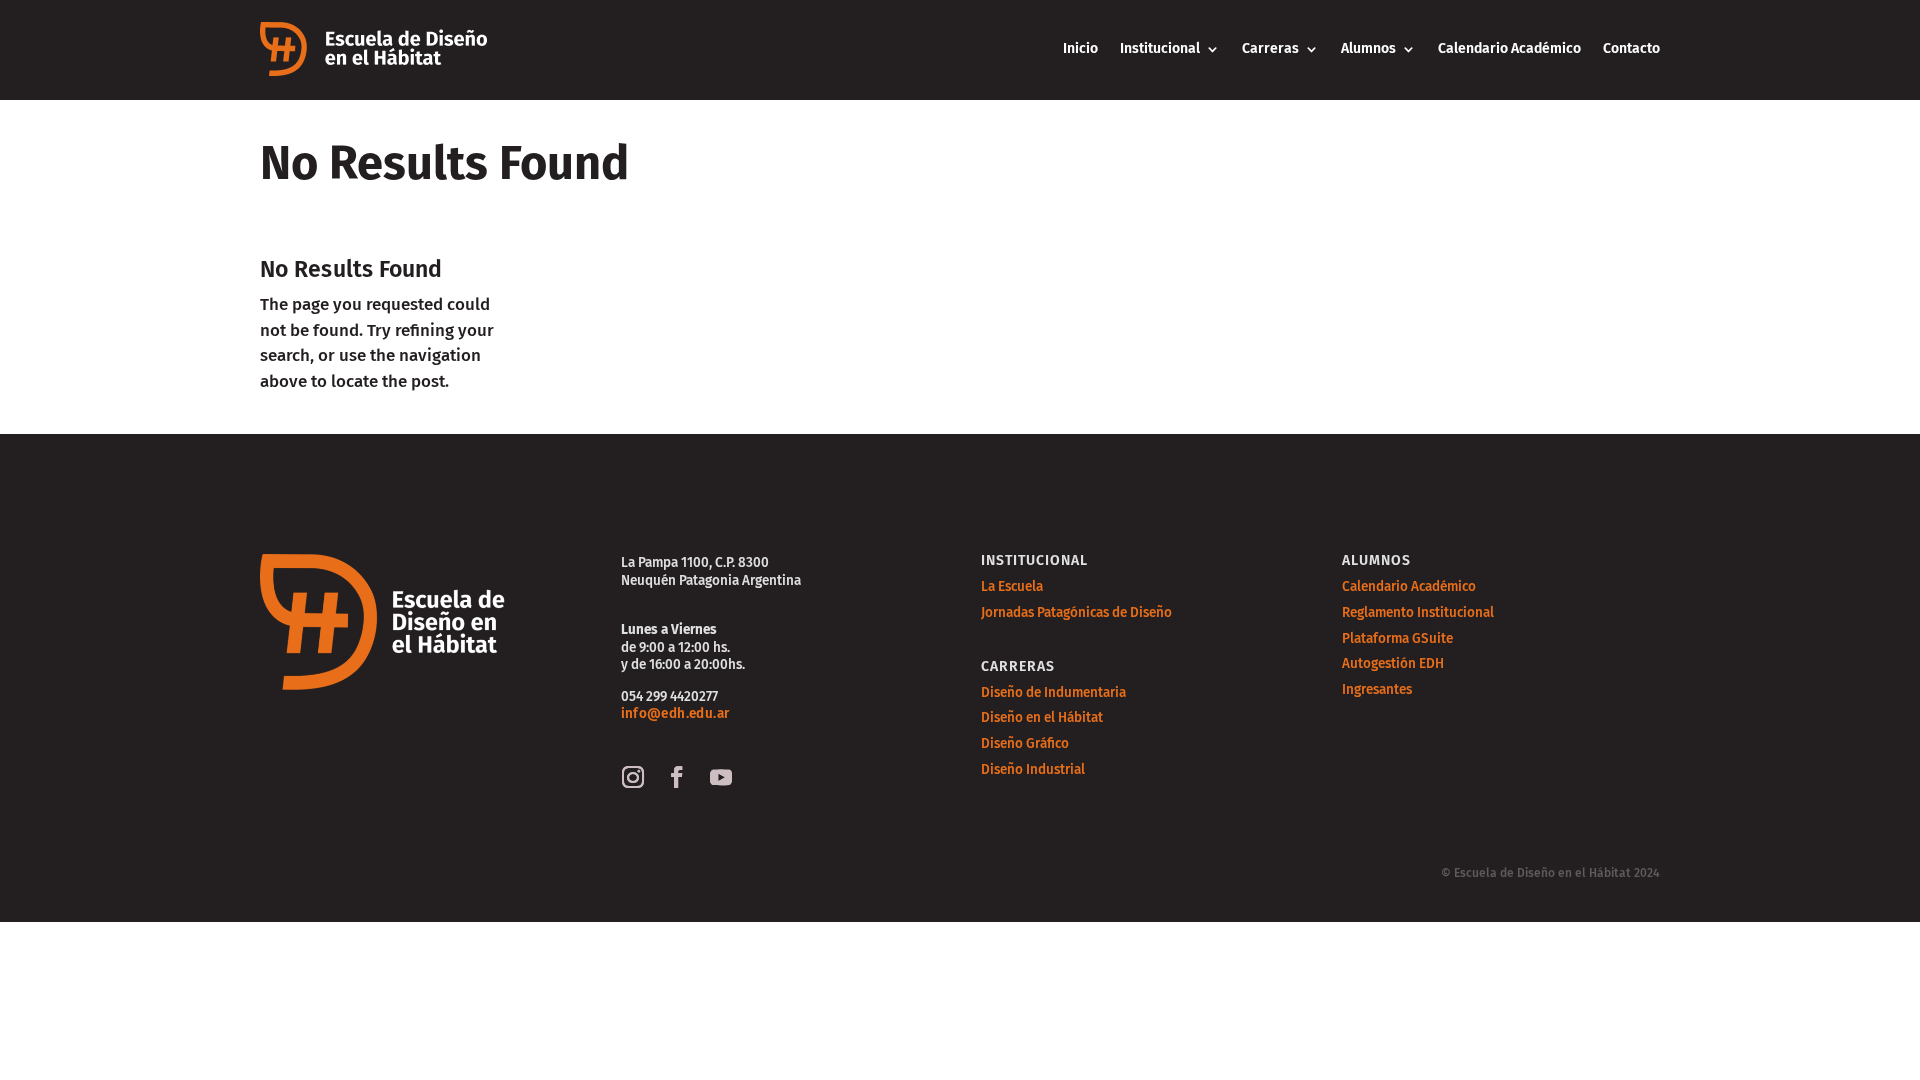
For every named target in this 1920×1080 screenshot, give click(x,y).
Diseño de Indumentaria (1053, 692)
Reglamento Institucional (1418, 612)
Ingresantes (1377, 689)
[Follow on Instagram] (633, 777)
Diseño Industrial (1033, 769)
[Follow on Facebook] (677, 777)
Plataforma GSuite (1397, 638)
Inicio (1080, 48)
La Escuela (1012, 586)
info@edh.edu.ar (675, 713)
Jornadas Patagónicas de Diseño (1076, 612)
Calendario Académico (1509, 48)
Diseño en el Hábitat (1042, 717)
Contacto (1631, 48)
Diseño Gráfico (1025, 743)
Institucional (1160, 48)
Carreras (1270, 48)
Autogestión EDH (1393, 663)
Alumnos (1368, 48)
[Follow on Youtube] (721, 777)
